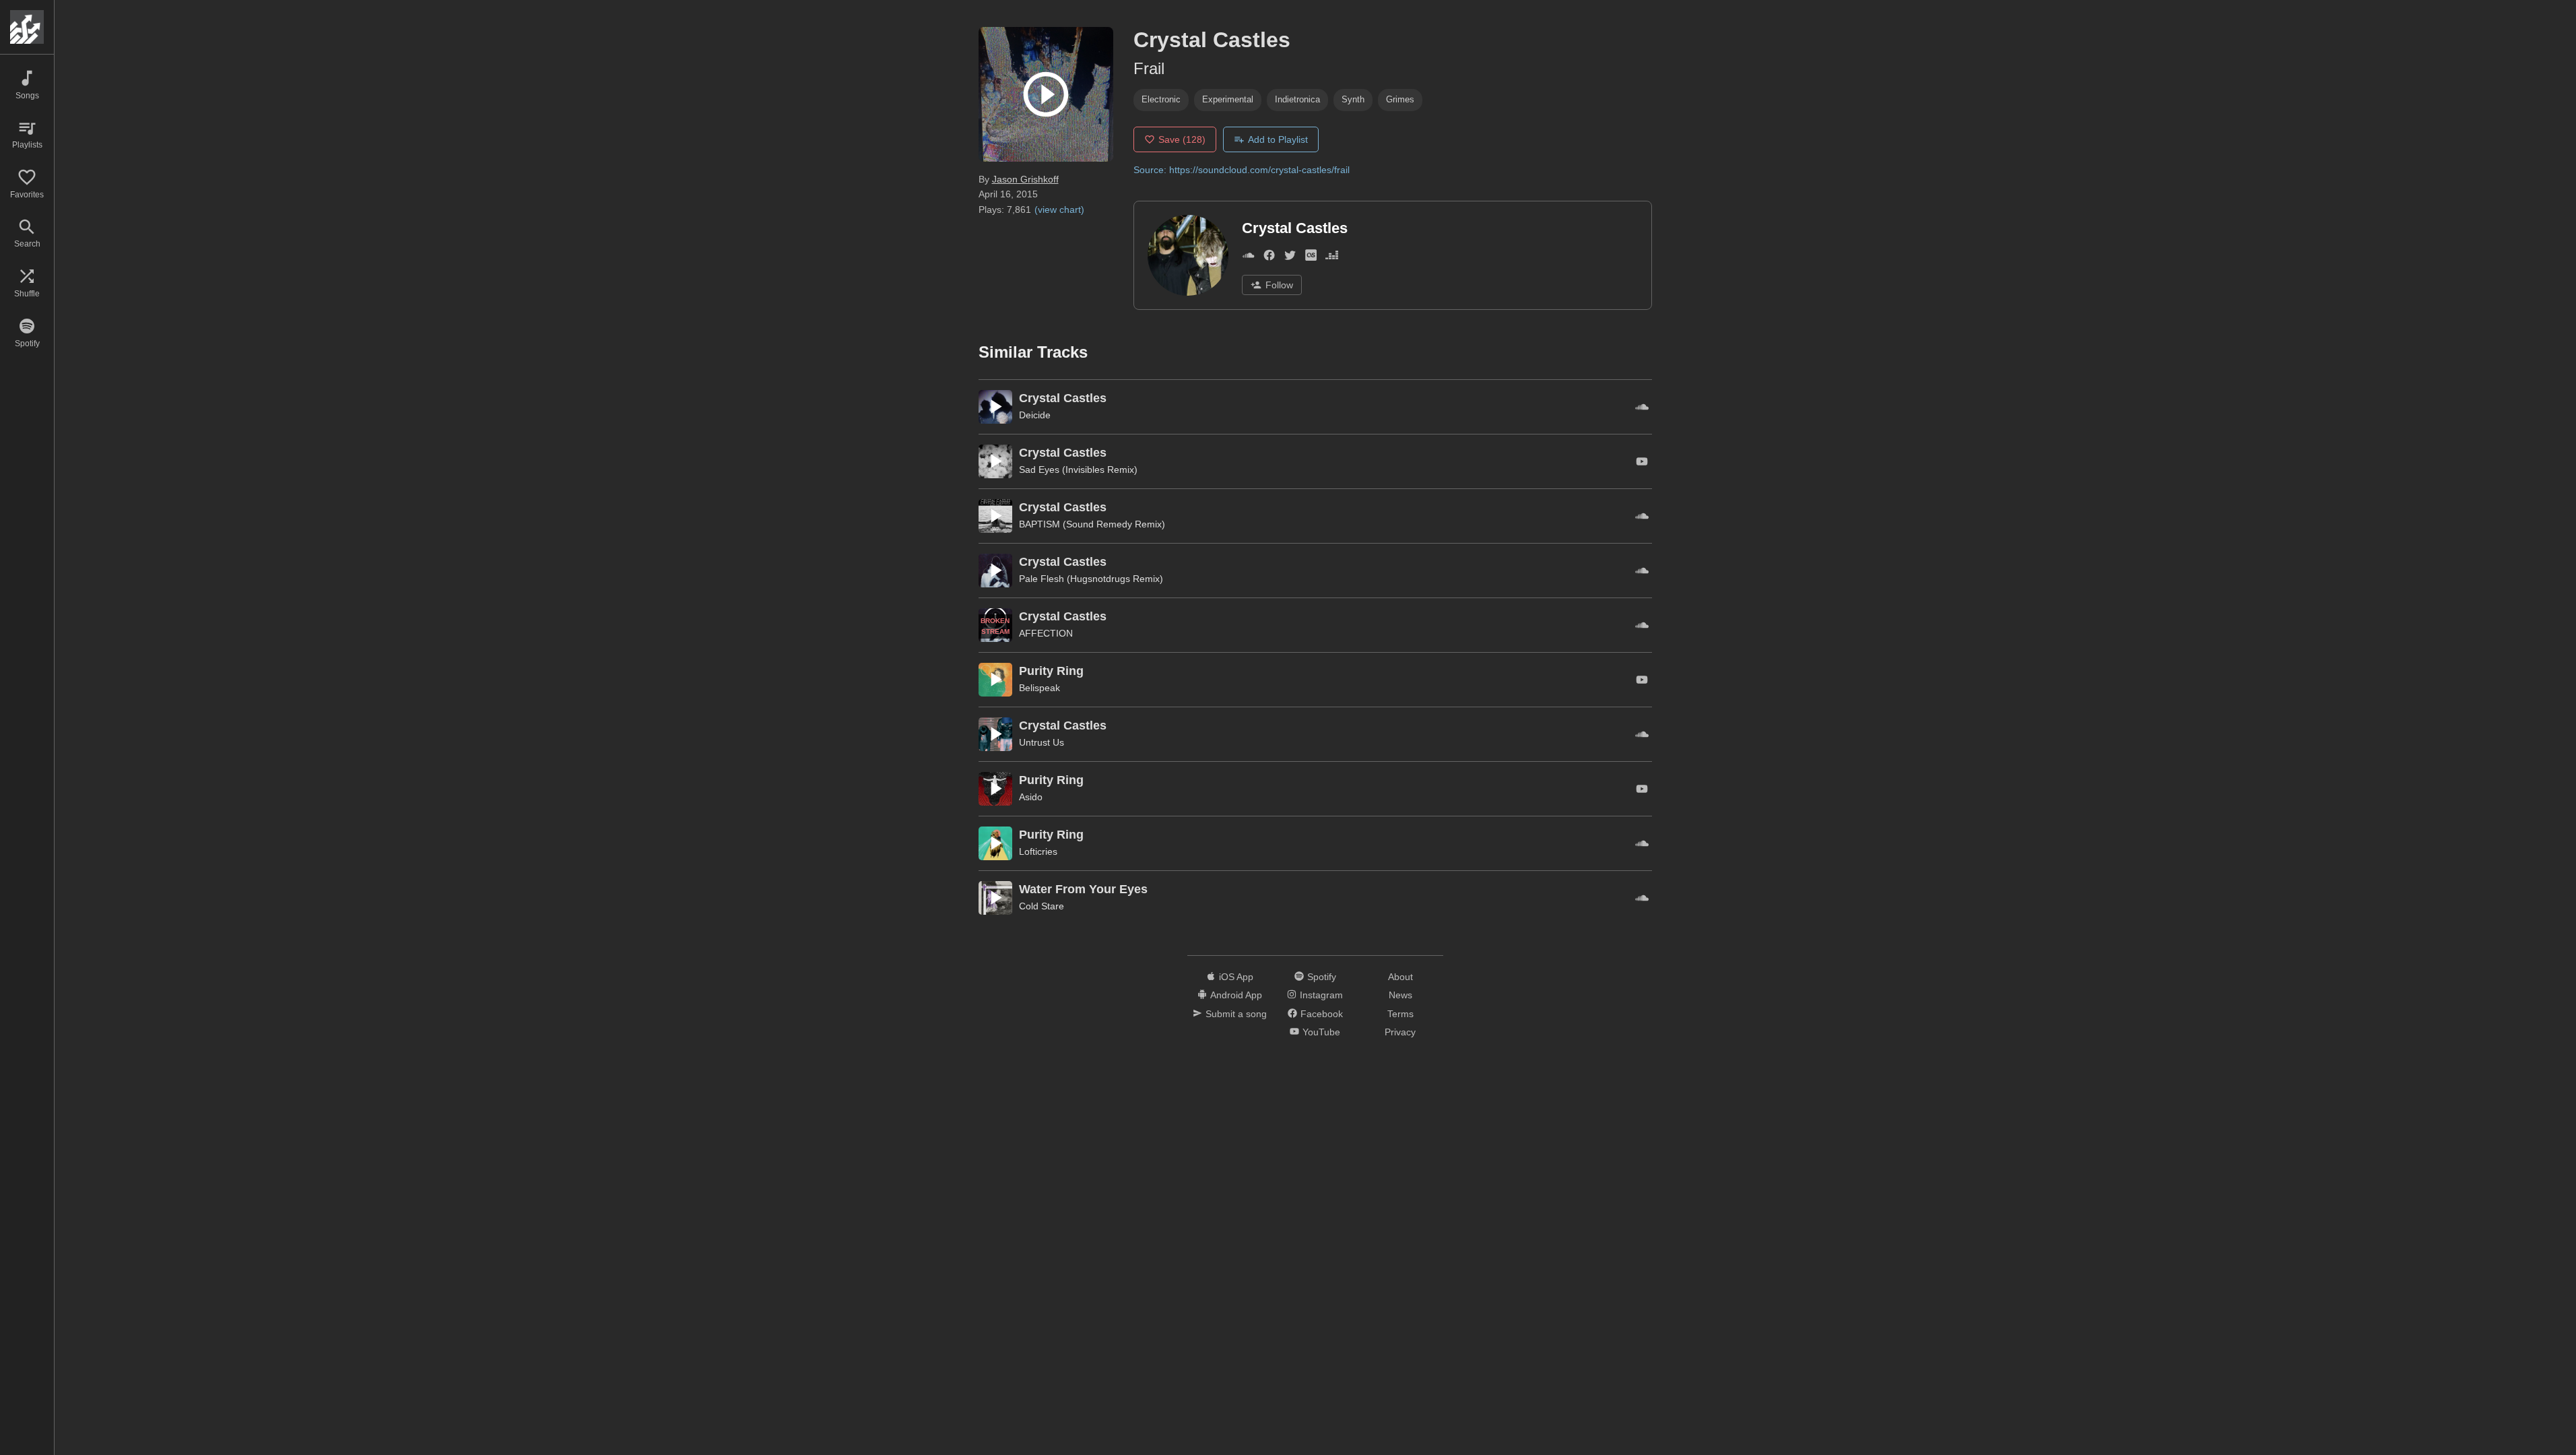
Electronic (1161, 99)
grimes (1400, 99)
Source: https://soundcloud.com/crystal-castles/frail (1242, 170)
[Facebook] (1269, 258)
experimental (1228, 99)
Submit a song (1236, 1014)
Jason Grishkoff (1025, 179)
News (1400, 995)
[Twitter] (1290, 258)
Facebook (1322, 1014)
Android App (1236, 995)
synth (1353, 99)
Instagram (1321, 995)
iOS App (1236, 977)
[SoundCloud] (1248, 258)
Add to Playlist (1278, 139)
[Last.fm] (1311, 258)
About (1400, 977)
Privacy (1400, 1032)
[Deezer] (1332, 258)
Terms (1400, 1014)
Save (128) (1182, 139)
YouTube (1321, 1032)
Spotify (1322, 977)
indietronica (1297, 99)
